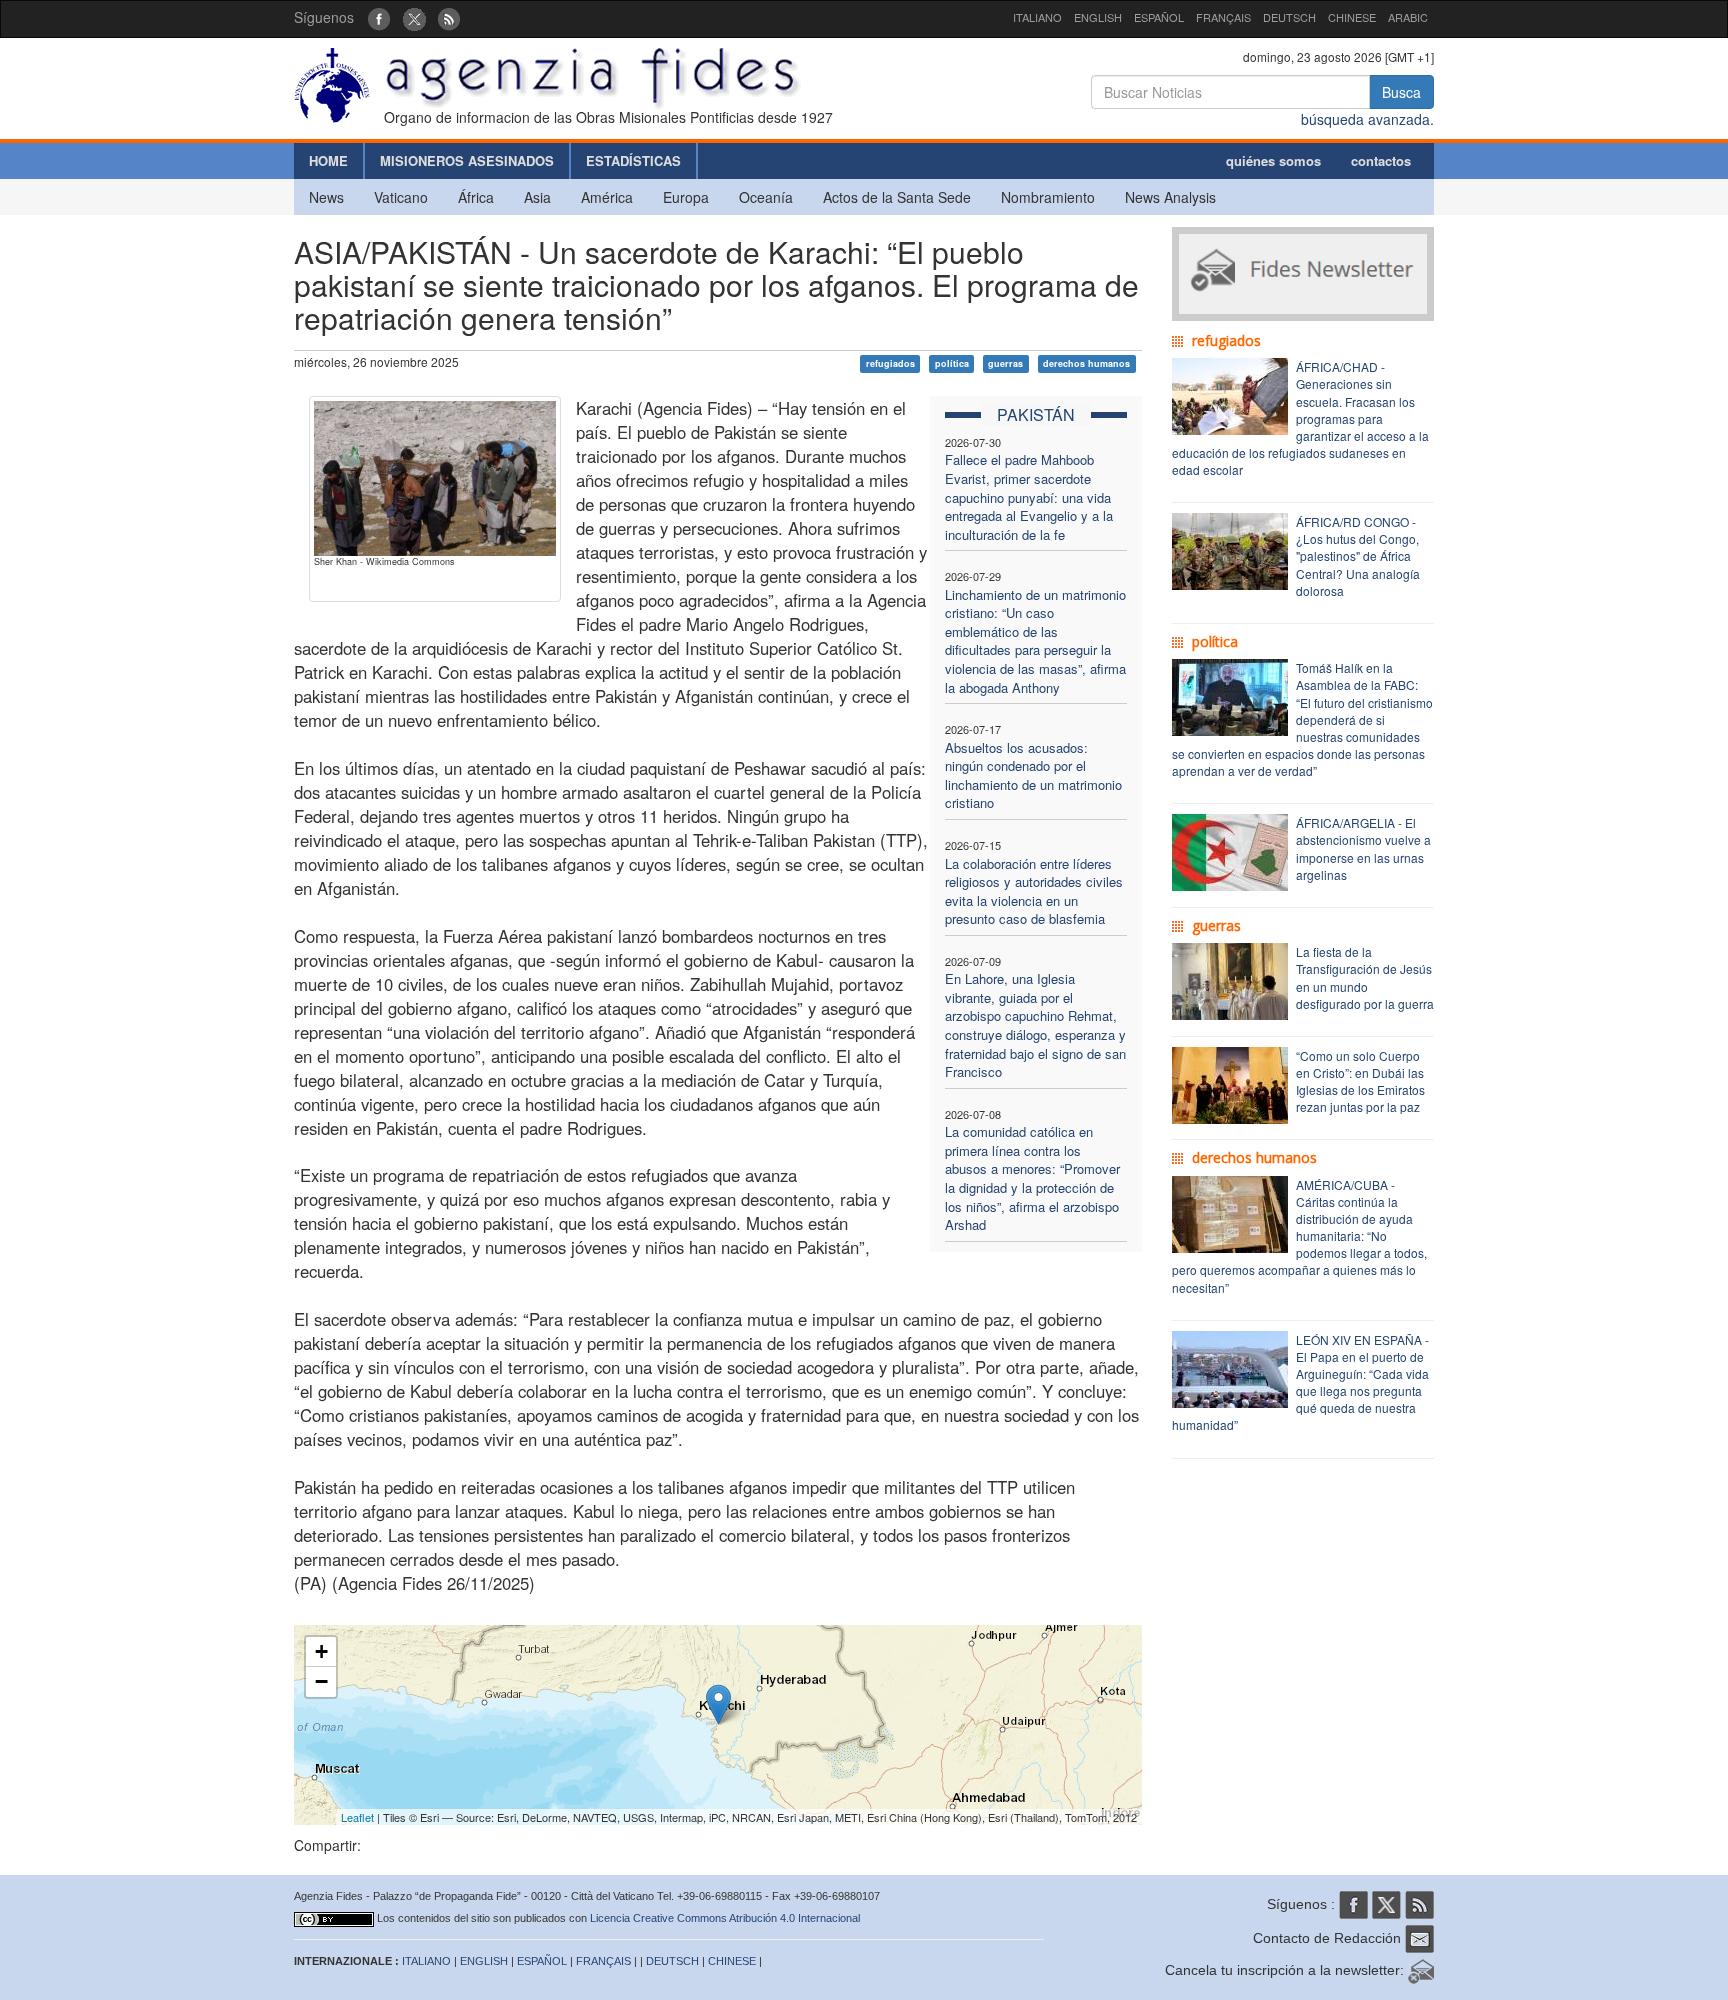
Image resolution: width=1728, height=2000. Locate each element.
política (952, 363)
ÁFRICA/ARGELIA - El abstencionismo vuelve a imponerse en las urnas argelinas (1363, 848)
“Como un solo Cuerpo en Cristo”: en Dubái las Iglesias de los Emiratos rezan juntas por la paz (1360, 1081)
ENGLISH (1098, 17)
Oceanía (766, 197)
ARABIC (1408, 17)
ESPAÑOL (1159, 17)
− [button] (321, 1681)
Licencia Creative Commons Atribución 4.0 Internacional (725, 1918)
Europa (686, 197)
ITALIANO (1037, 17)
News (326, 197)
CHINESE (1352, 17)
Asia (537, 197)
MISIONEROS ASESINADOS (467, 160)
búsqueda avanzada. (1367, 119)
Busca (1401, 92)
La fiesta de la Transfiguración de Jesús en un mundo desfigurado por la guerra (1365, 977)
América (607, 197)
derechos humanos (1086, 363)
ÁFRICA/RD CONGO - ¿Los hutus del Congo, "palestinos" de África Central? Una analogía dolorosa (1358, 556)
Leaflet (357, 1817)
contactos (1381, 160)
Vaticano (401, 197)
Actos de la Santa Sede (897, 197)
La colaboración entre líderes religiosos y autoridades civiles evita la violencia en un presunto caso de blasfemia (1034, 891)
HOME (328, 160)
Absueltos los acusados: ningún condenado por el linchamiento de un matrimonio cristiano (1033, 775)
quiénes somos (1273, 160)
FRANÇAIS (1223, 17)
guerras (1005, 363)
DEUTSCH (1289, 17)
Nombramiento (1048, 197)
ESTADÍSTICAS (633, 160)
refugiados (890, 363)
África (476, 197)
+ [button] (321, 1651)
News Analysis (1170, 197)
